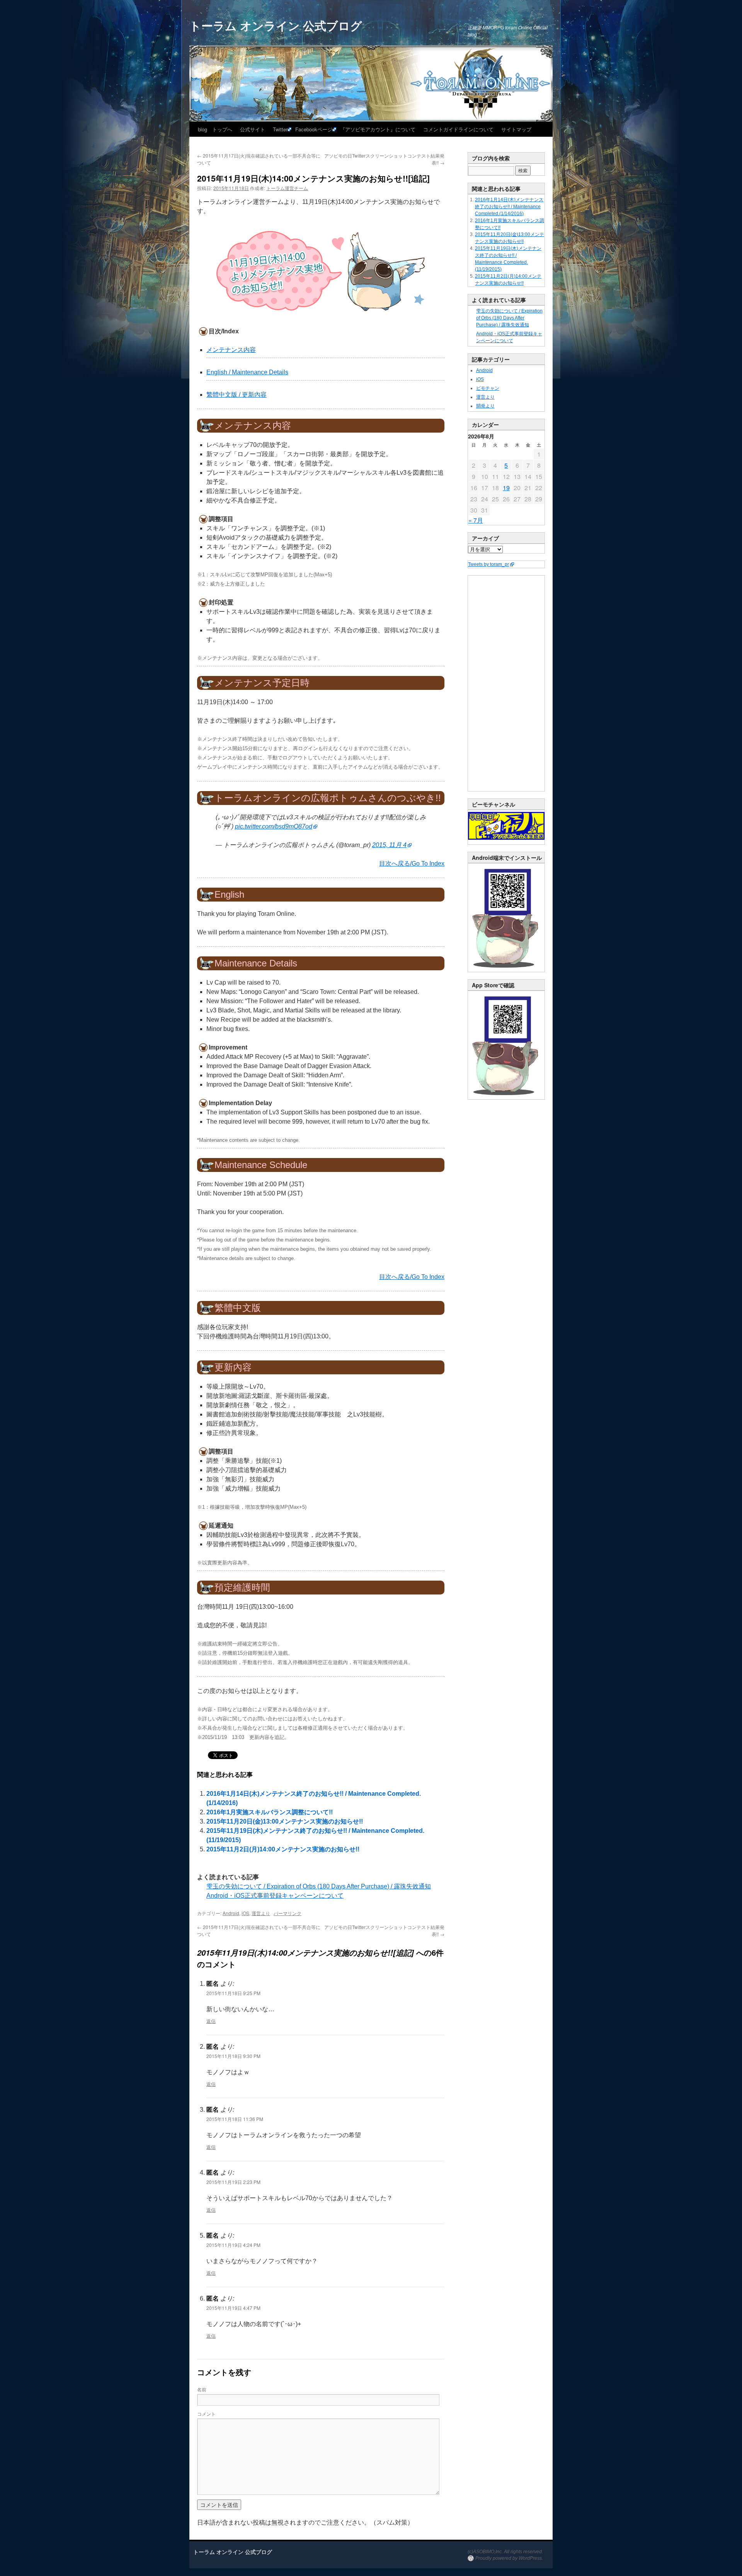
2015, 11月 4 (389, 845)
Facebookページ (314, 129)
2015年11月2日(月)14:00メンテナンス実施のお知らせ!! (283, 1849)
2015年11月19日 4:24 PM (233, 2245)
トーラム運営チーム (287, 188)
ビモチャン (488, 388)
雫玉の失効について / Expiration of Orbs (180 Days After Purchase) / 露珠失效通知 (319, 1886)
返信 (211, 2021)
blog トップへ (215, 129)
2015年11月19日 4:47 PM (233, 2308)
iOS (245, 1913)
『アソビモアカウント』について (378, 129)
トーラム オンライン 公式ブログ (276, 25)
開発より (485, 406)
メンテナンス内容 (231, 350)
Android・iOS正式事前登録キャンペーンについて (275, 1896)
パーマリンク (288, 1913)
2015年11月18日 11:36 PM (235, 2119)
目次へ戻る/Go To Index (412, 863)
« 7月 (476, 520)
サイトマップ (516, 129)
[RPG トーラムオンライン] (506, 970)
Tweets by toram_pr (488, 564)
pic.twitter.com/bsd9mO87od (274, 826)
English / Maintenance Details (247, 372)
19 (506, 488)
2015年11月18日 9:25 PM (233, 1993)
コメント (206, 2414)
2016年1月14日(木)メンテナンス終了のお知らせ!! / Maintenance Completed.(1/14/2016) (509, 207)
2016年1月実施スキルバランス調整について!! (270, 1812)
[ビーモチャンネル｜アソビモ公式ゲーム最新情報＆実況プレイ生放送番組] (506, 826)
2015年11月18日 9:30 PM (233, 2056)
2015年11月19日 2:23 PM (233, 2182)
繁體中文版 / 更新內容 (237, 395)
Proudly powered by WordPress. (509, 2558)
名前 (202, 2389)
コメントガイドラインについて (458, 129)
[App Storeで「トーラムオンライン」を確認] (506, 1098)
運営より (261, 1913)
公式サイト (253, 129)
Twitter (280, 129)
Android (231, 1913)
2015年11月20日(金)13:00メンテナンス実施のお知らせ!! (285, 1821)
